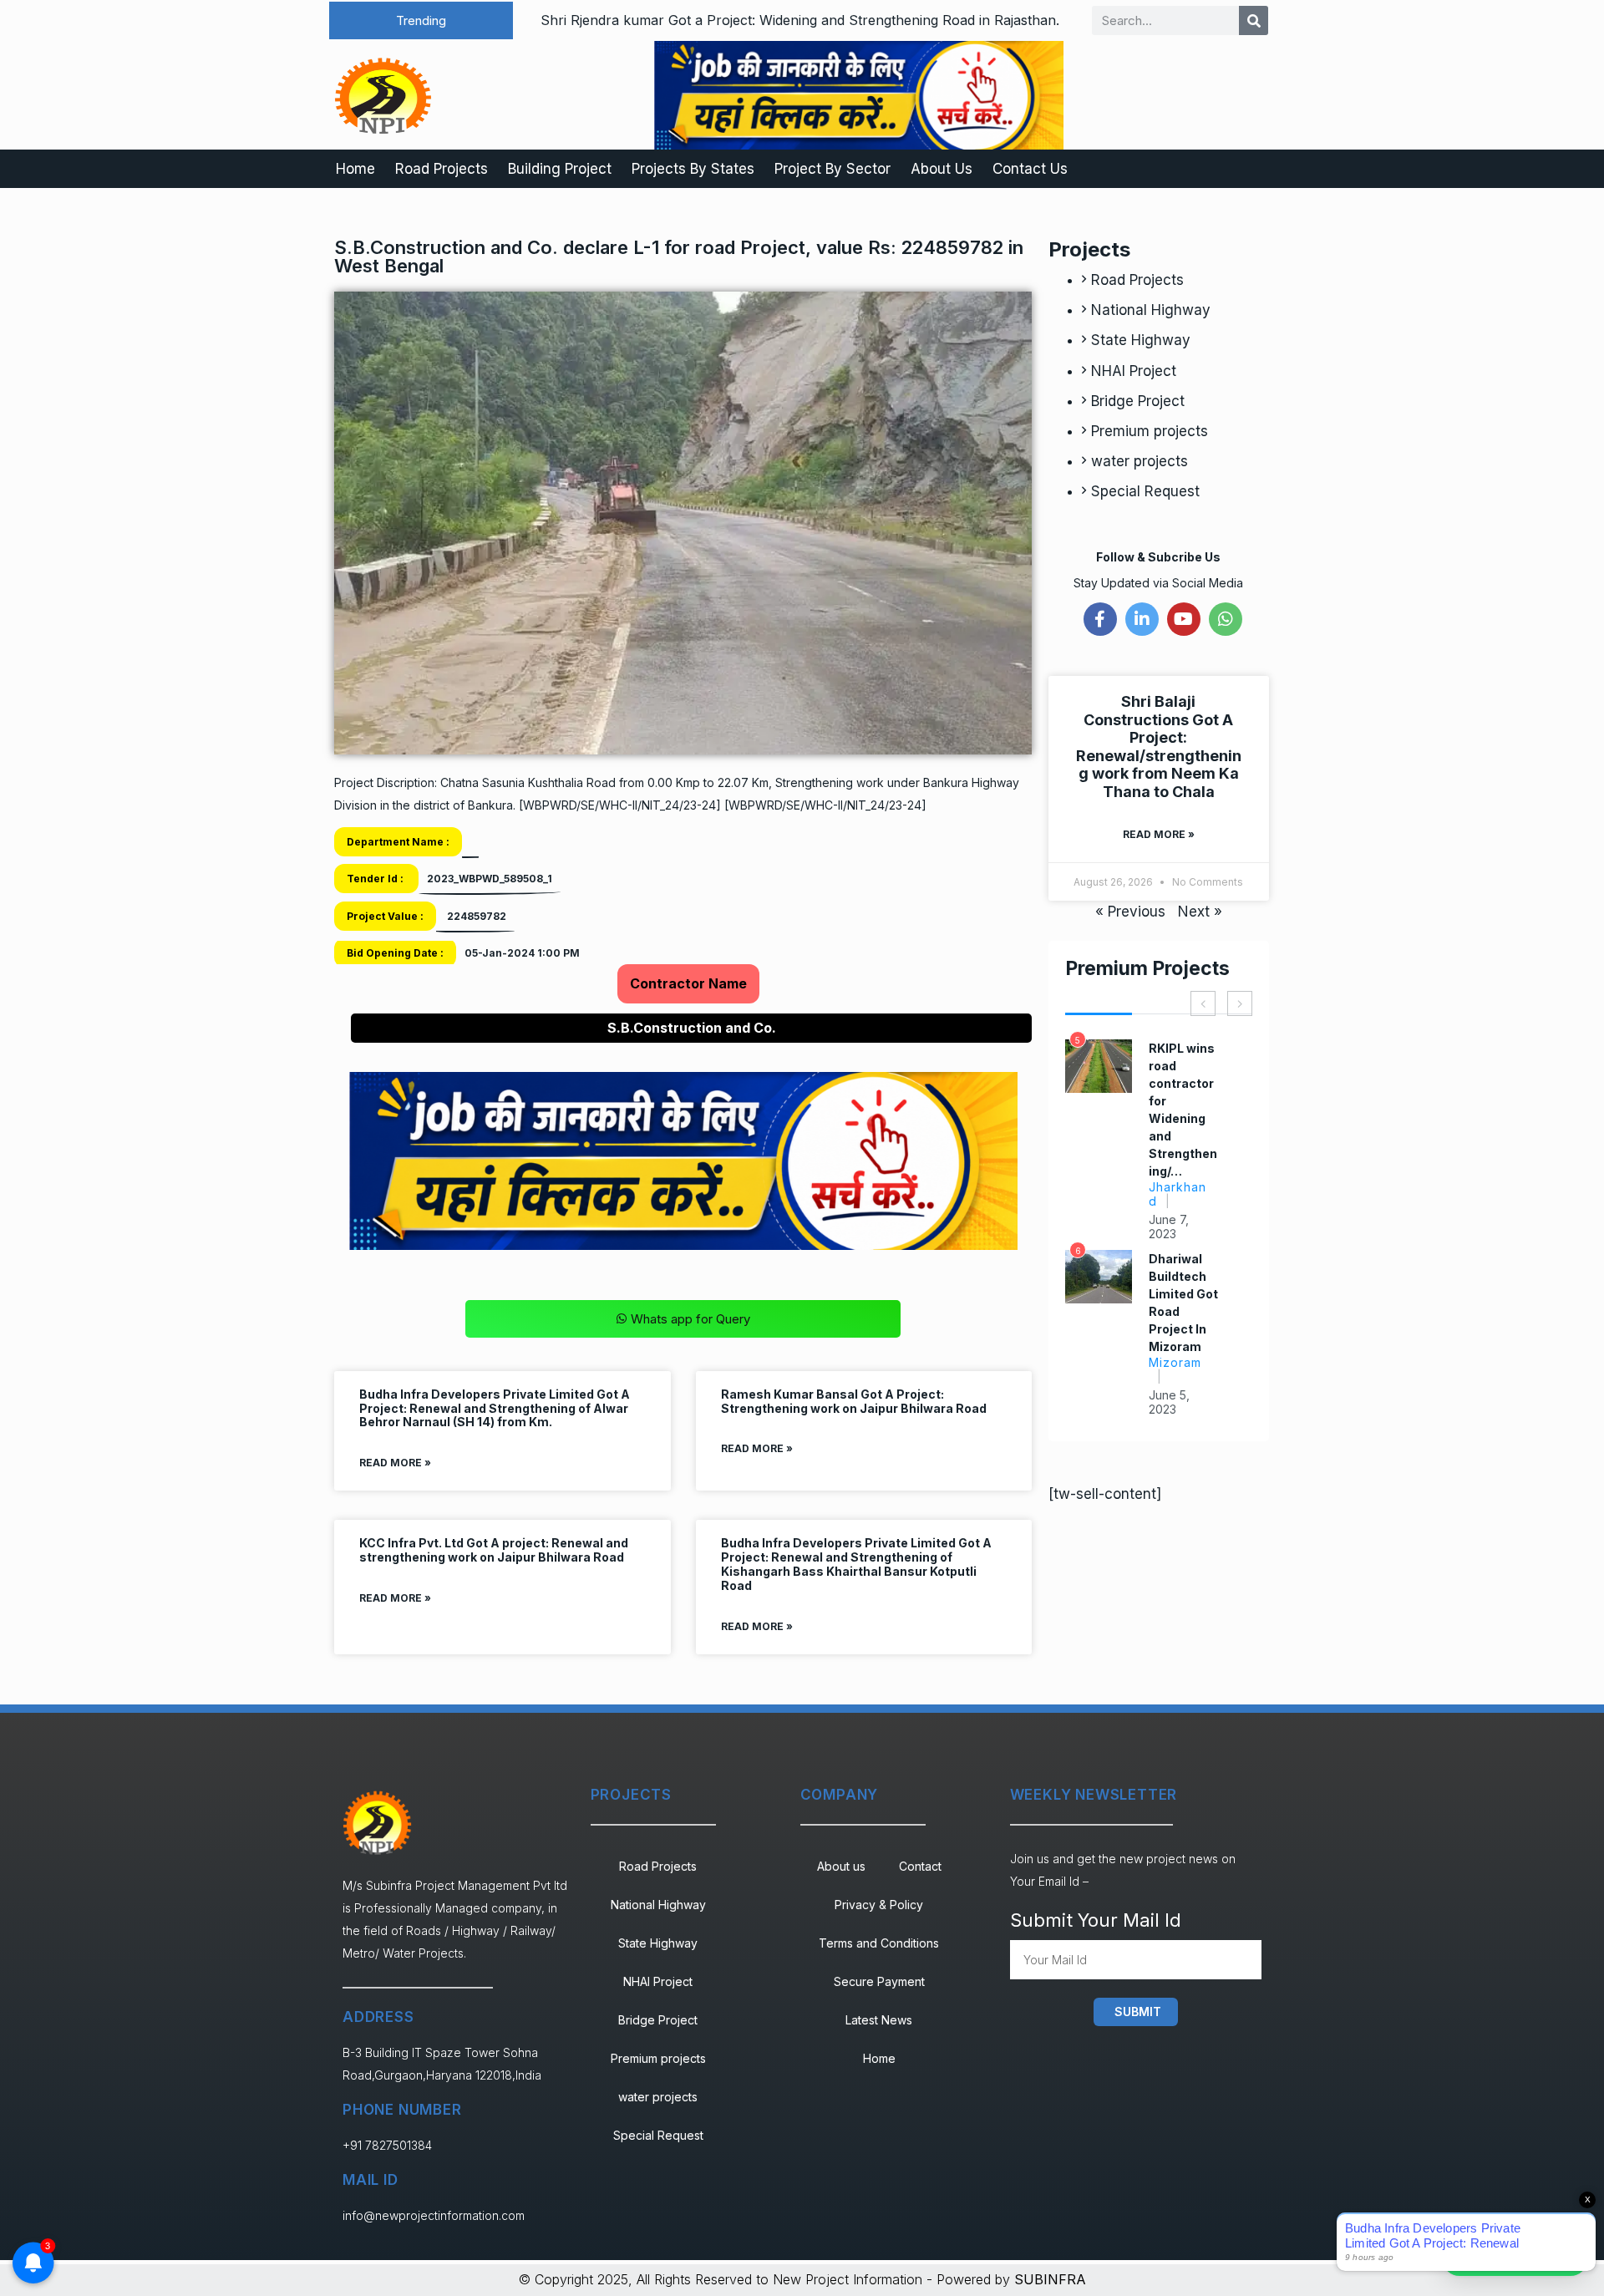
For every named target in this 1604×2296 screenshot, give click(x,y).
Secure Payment (879, 1981)
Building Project (560, 169)
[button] (421, 20)
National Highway (1151, 310)
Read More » (395, 1463)
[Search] (1254, 20)
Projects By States (693, 169)
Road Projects (442, 169)
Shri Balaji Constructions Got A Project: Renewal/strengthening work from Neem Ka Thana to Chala (1159, 747)
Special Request (1145, 491)
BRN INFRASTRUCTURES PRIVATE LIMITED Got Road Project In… (1183, 1101)
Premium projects (1150, 431)
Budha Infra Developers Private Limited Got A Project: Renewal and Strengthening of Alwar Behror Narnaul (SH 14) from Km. (495, 1408)
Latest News (879, 2020)
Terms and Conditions (879, 1943)
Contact (920, 1866)
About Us (942, 169)
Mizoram (1175, 1169)
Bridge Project (1138, 401)
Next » (1200, 912)
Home (355, 169)
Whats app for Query (690, 1319)
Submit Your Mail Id (1096, 1920)
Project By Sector (832, 169)
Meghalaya (1179, 1352)
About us (841, 1866)
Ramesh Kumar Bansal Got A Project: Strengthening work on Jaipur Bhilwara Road (854, 1401)
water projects (1140, 461)
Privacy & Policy (879, 1905)
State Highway (1141, 340)
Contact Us (1030, 169)
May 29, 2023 (1171, 1209)
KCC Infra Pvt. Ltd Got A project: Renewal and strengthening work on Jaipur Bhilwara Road (494, 1550)
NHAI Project (1134, 371)
